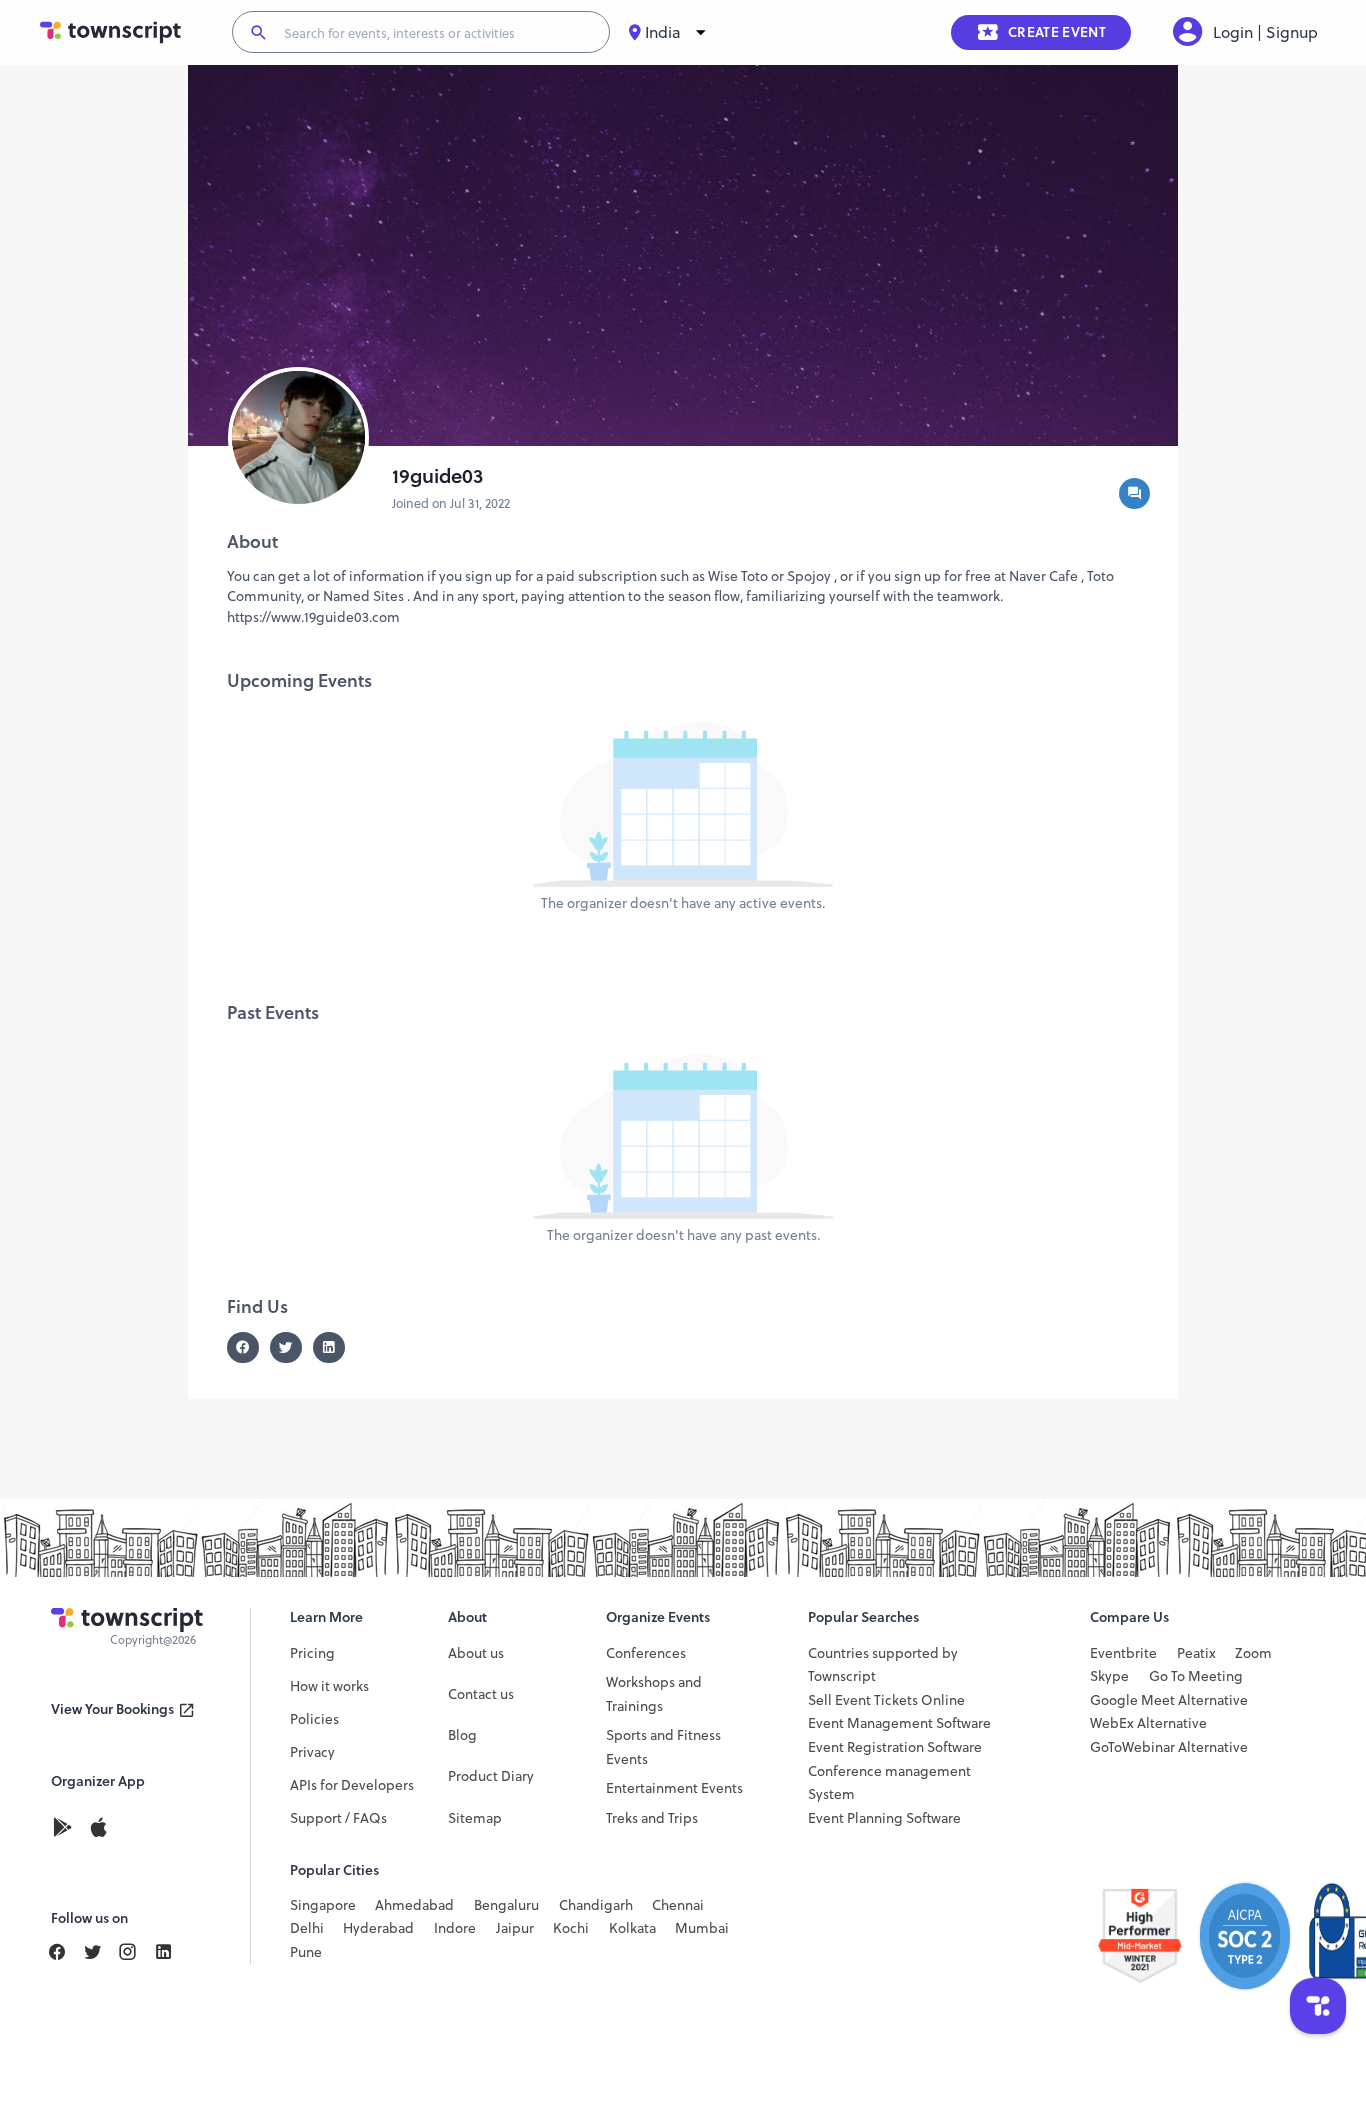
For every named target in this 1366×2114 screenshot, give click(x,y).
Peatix (1196, 1653)
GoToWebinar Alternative (1169, 1747)
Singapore (323, 1905)
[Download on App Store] (99, 1829)
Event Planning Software (884, 1818)
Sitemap (475, 1818)
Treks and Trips (652, 1818)
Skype (1109, 1676)
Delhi (307, 1928)
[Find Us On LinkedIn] (101, 1952)
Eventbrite (1123, 1653)
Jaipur (515, 1928)
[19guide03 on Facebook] (248, 1347)
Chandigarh (596, 1905)
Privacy (312, 1752)
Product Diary (491, 1776)
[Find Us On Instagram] (136, 1952)
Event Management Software (899, 1723)
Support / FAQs (338, 1818)
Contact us (481, 1694)
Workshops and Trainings (654, 1694)
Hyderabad (378, 1928)
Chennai (678, 1905)
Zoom (1253, 1653)
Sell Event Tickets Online (886, 1700)
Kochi (571, 1928)
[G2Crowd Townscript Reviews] (1206, 1936)
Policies (314, 1719)
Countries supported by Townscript (883, 1665)
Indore (455, 1928)
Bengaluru (506, 1905)
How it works (329, 1686)
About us (476, 1653)
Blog (462, 1735)
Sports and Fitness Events (663, 1747)
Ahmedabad (414, 1905)
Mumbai (702, 1928)
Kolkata (632, 1928)
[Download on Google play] (69, 1829)
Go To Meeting (1196, 1676)
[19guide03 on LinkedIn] (334, 1347)
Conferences (646, 1653)
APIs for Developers (352, 1785)
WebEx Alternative (1148, 1723)
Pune (306, 1952)
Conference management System (889, 1783)
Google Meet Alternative (1169, 1700)
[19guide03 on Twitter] (291, 1347)
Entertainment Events (674, 1788)
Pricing (312, 1653)
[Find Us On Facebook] (65, 1952)
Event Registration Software (895, 1747)
